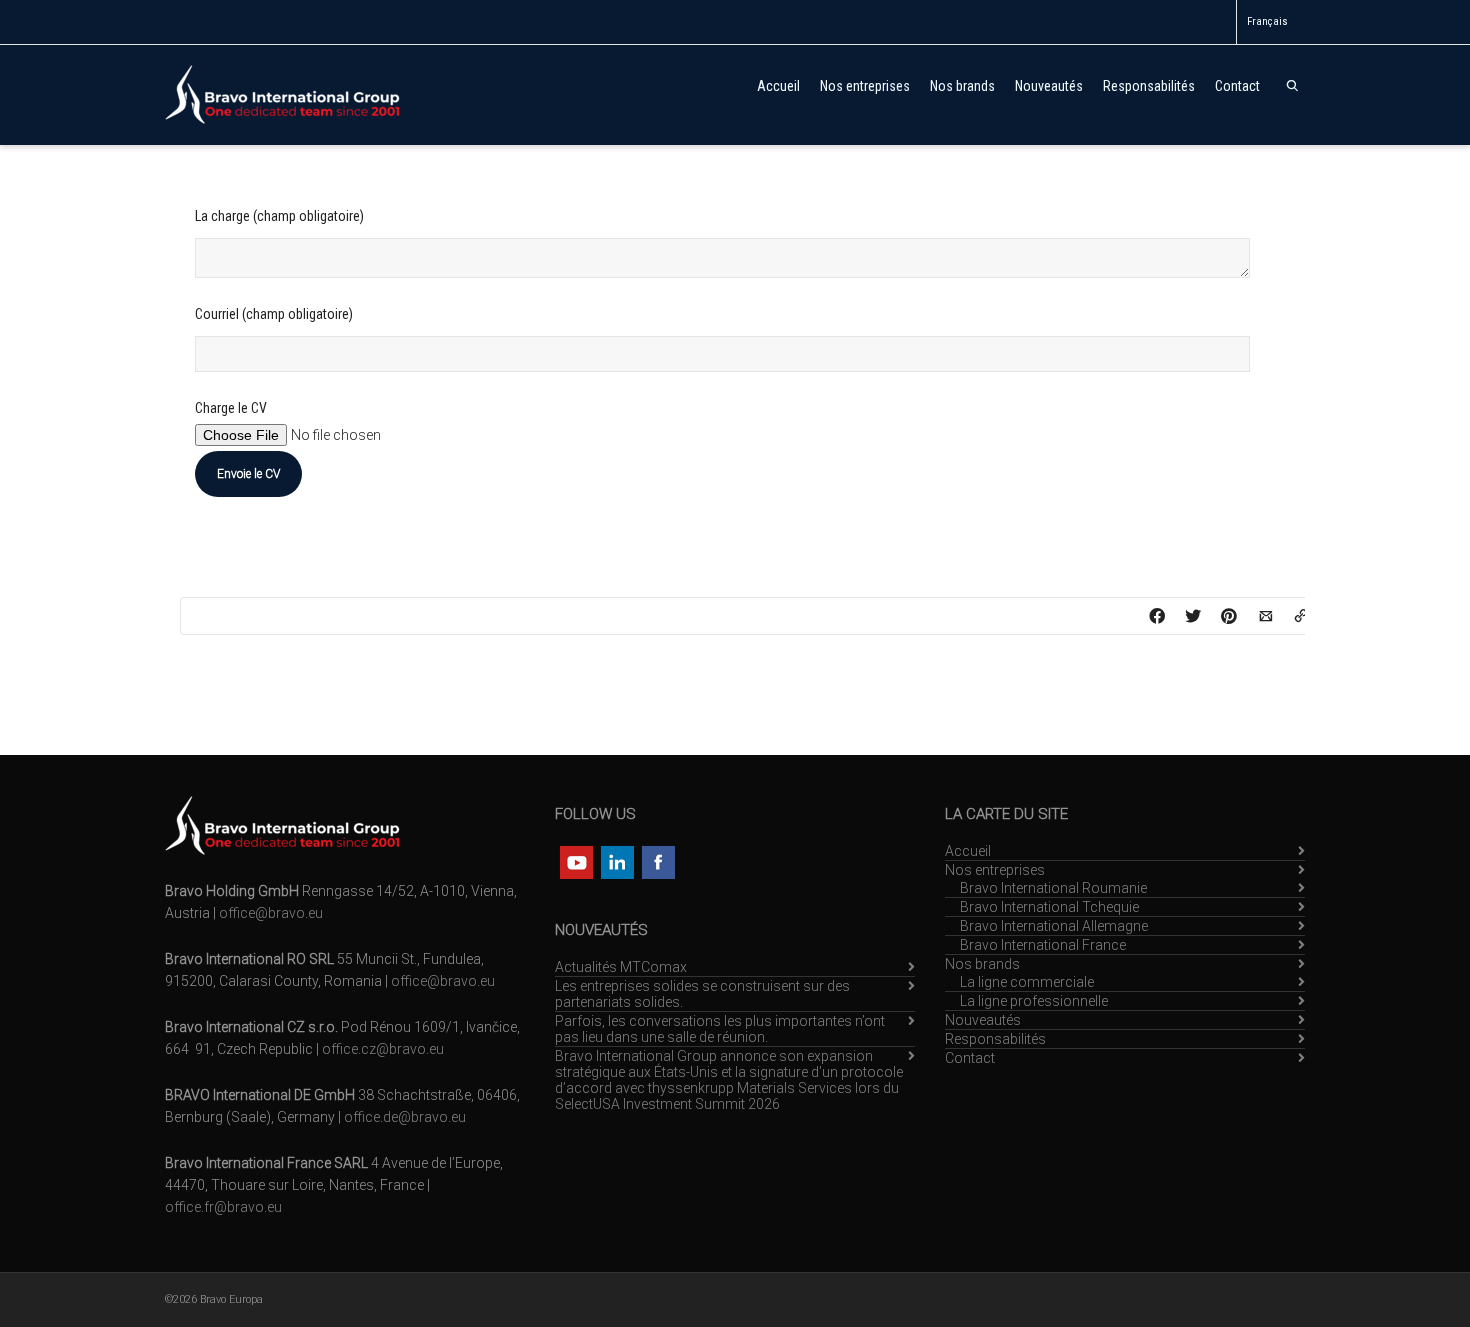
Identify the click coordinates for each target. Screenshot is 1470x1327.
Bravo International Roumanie (1053, 888)
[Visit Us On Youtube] (575, 861)
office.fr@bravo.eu (223, 1207)
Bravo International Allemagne (1054, 926)
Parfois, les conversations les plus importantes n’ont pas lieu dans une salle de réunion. (720, 1029)
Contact (1237, 86)
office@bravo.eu (271, 913)
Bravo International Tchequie (1049, 907)
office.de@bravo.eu (405, 1117)
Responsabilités (1149, 86)
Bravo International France (1043, 945)
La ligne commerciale (1027, 982)
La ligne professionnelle (1034, 1001)
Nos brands (962, 86)
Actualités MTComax (621, 967)
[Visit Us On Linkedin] (616, 861)
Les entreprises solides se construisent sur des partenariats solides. (702, 994)
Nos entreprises (865, 86)
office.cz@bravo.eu (383, 1049)
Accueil (778, 86)
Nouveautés (1049, 86)
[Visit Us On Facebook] (657, 861)
